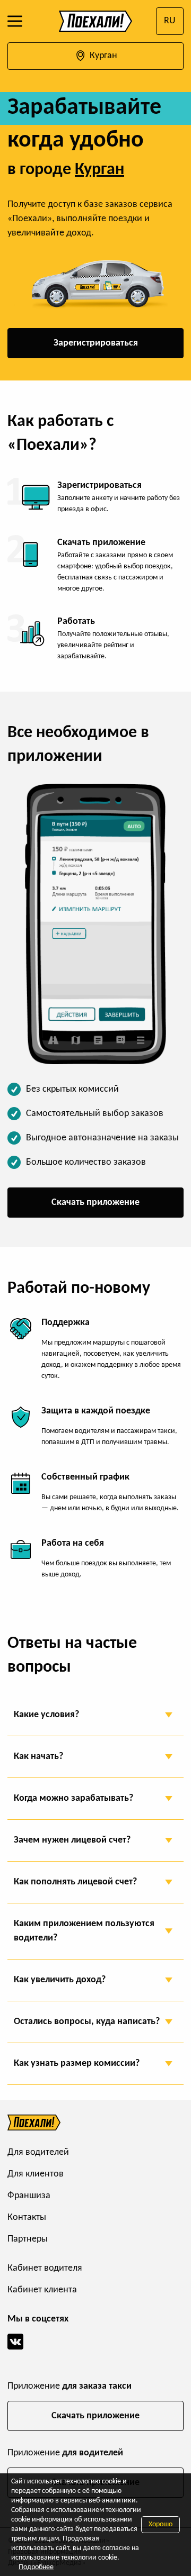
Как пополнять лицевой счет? (75, 1882)
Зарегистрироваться (96, 343)
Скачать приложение (95, 1203)
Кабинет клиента (42, 2290)
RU (170, 21)
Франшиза (29, 2196)
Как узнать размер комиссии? (77, 2063)
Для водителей (38, 2152)
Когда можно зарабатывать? (73, 1798)
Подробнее (36, 2567)
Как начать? (38, 1757)
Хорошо (160, 2524)
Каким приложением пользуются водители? (84, 1931)
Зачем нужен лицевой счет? (72, 1840)
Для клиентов (36, 2174)
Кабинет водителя (45, 2268)
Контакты (27, 2217)
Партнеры (28, 2239)
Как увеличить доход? (60, 1980)
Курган (102, 56)
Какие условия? (46, 1715)
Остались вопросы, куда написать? (87, 2022)
